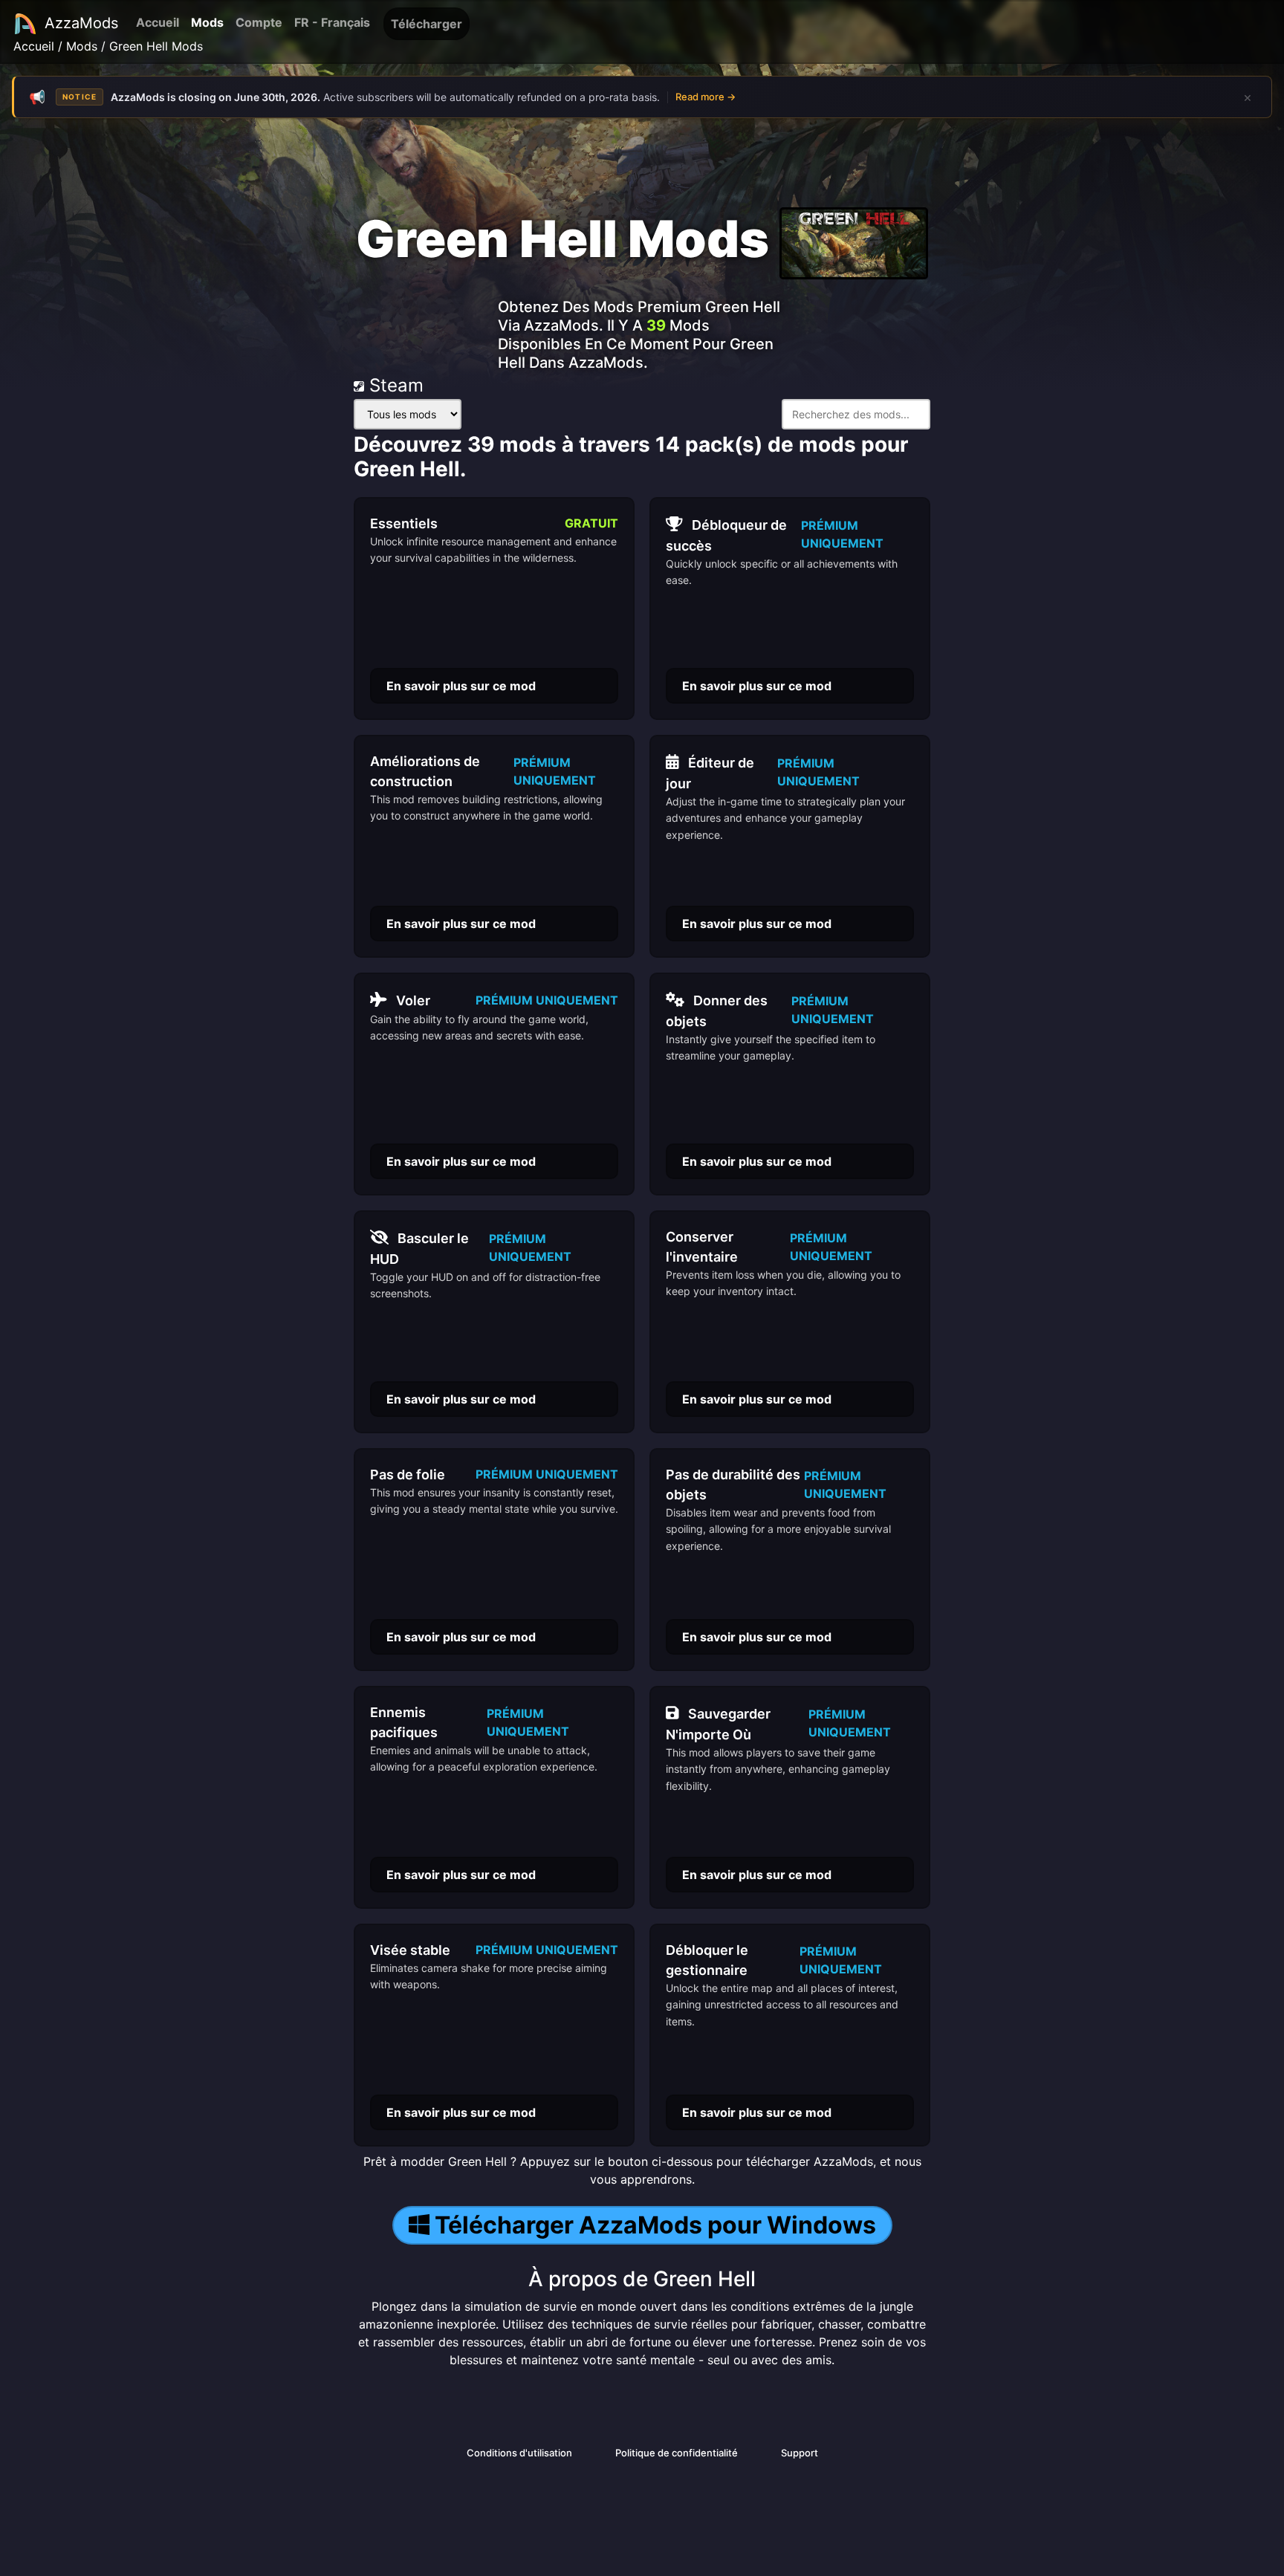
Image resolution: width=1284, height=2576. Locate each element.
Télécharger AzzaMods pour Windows (655, 2225)
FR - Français (332, 22)
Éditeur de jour (710, 773)
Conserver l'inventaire (702, 1247)
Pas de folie (408, 1474)
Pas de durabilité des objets (733, 1485)
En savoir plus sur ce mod (461, 686)
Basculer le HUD (419, 1249)
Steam (394, 385)
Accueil (158, 22)
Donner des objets (717, 1011)
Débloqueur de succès (726, 535)
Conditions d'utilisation (519, 2453)
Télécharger (427, 24)
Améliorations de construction (425, 771)
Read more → (706, 97)
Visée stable (410, 1950)
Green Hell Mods (156, 46)
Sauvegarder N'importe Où (718, 1724)
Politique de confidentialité (677, 2453)
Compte (259, 22)
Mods (207, 22)
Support (800, 2453)
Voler (413, 1000)
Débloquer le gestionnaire (707, 1960)
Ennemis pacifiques (404, 1722)
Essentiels (404, 523)
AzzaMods (81, 23)
